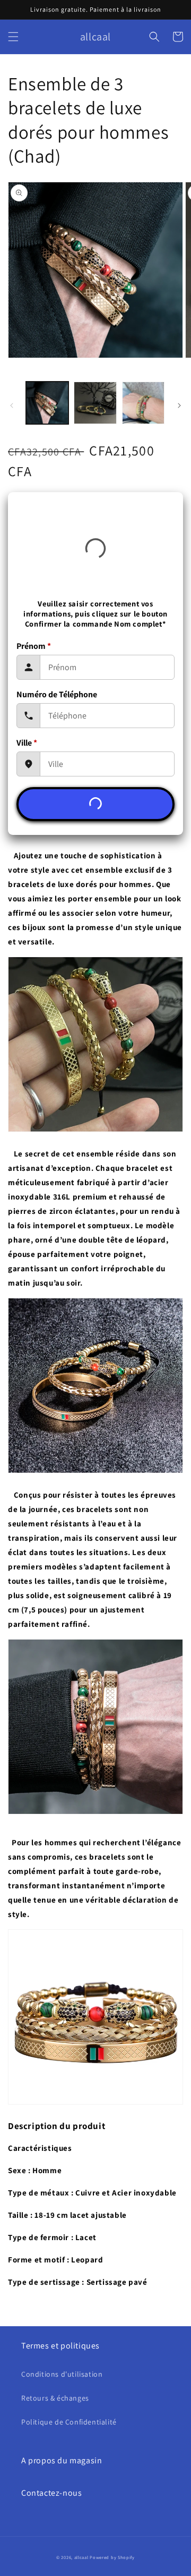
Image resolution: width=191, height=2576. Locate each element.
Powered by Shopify (112, 2557)
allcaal (81, 2557)
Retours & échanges (55, 2398)
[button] (13, 37)
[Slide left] (12, 406)
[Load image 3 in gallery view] (143, 403)
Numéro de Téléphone (57, 694)
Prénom (34, 646)
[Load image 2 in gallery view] (95, 403)
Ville (27, 743)
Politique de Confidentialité (69, 2422)
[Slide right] (179, 406)
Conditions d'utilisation (62, 2374)
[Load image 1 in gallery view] (47, 403)
